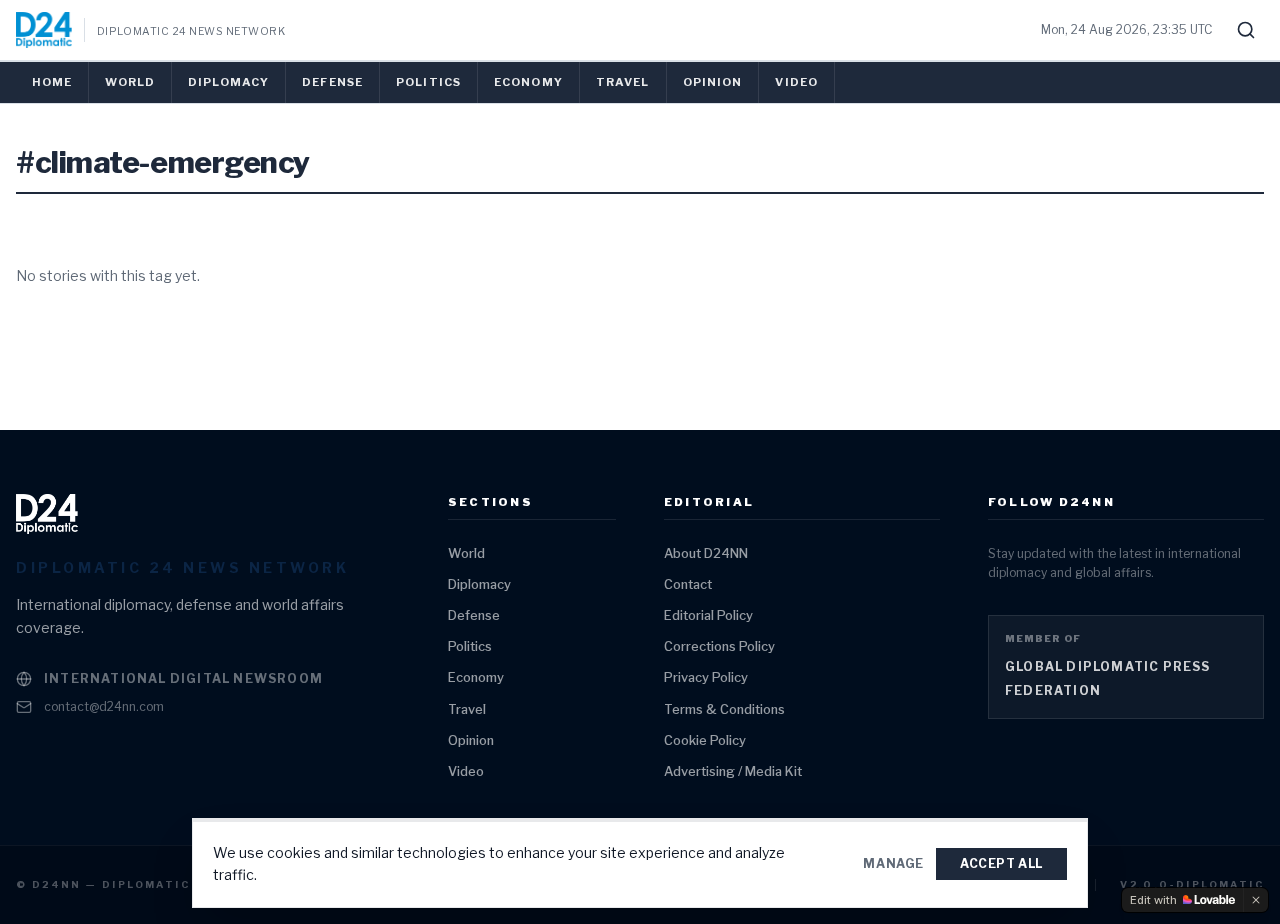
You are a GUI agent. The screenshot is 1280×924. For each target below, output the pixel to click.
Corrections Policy (719, 646)
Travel (623, 82)
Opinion (713, 82)
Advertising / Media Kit (733, 771)
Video (796, 82)
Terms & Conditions (724, 709)
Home (52, 82)
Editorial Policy (708, 615)
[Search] (1246, 30)
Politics (428, 82)
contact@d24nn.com (104, 706)
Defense (332, 82)
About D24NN (706, 553)
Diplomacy (228, 82)
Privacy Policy (706, 677)
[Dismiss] (1256, 900)
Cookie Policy (705, 740)
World (130, 82)
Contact (688, 584)
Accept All (1001, 863)
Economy (528, 82)
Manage (893, 863)
